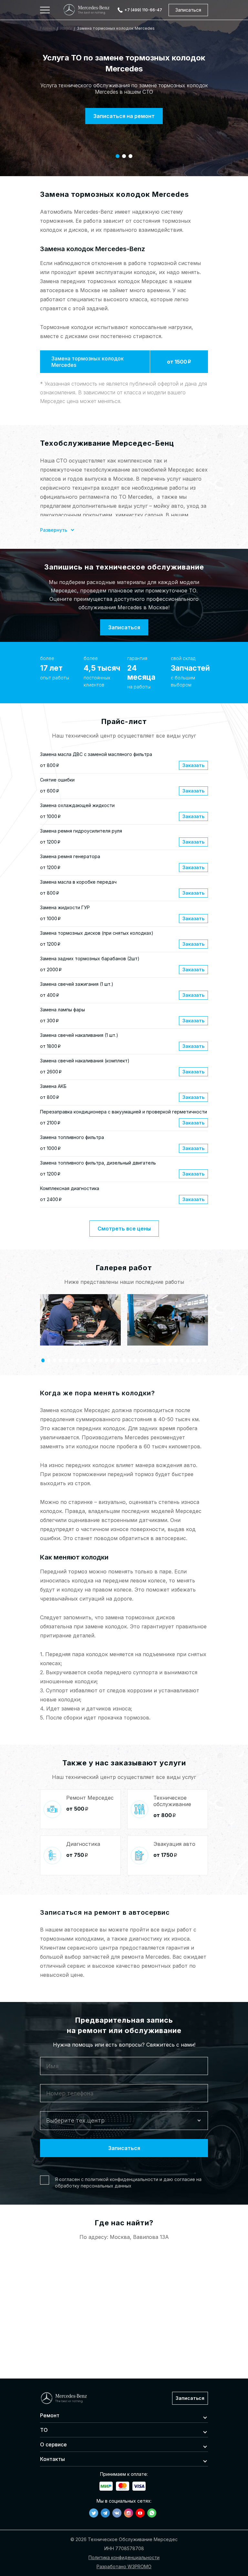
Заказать (193, 765)
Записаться (188, 10)
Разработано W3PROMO (124, 2566)
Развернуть (54, 530)
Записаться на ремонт (124, 116)
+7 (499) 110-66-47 (143, 10)
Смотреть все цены (124, 1229)
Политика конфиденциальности (124, 2557)
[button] (118, 156)
